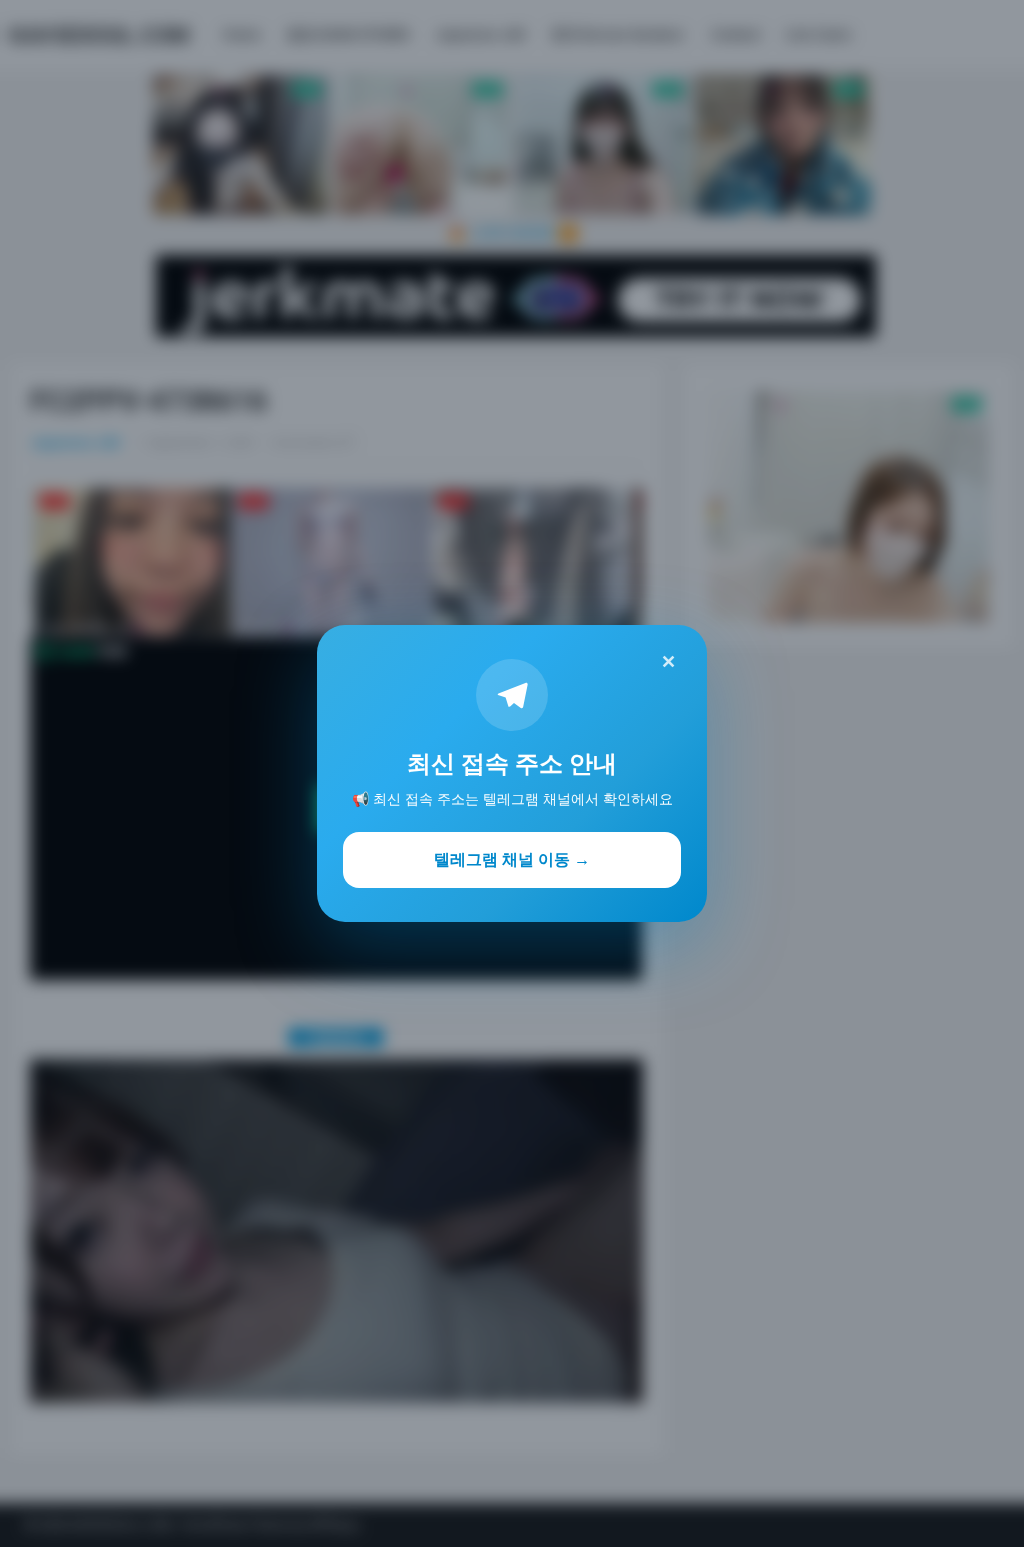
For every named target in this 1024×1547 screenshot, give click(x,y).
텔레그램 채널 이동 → (512, 859)
